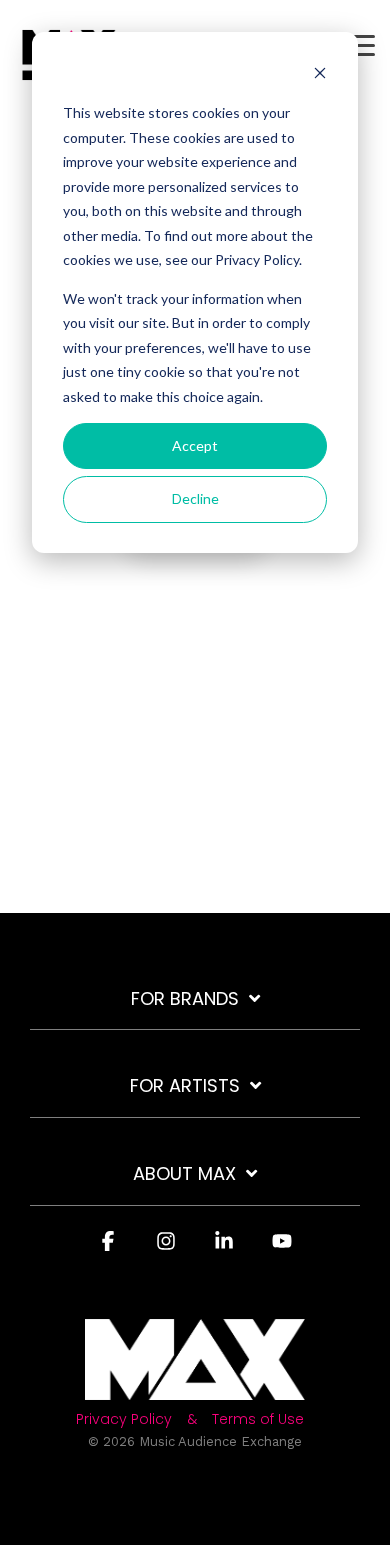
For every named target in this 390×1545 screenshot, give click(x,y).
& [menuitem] (192, 1419)
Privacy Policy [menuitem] (124, 1419)
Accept (195, 445)
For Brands (185, 999)
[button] (360, 44)
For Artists (185, 1086)
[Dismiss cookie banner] (320, 75)
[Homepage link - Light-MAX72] (195, 1388)
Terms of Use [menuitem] (258, 1419)
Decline (195, 498)
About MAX (184, 1174)
